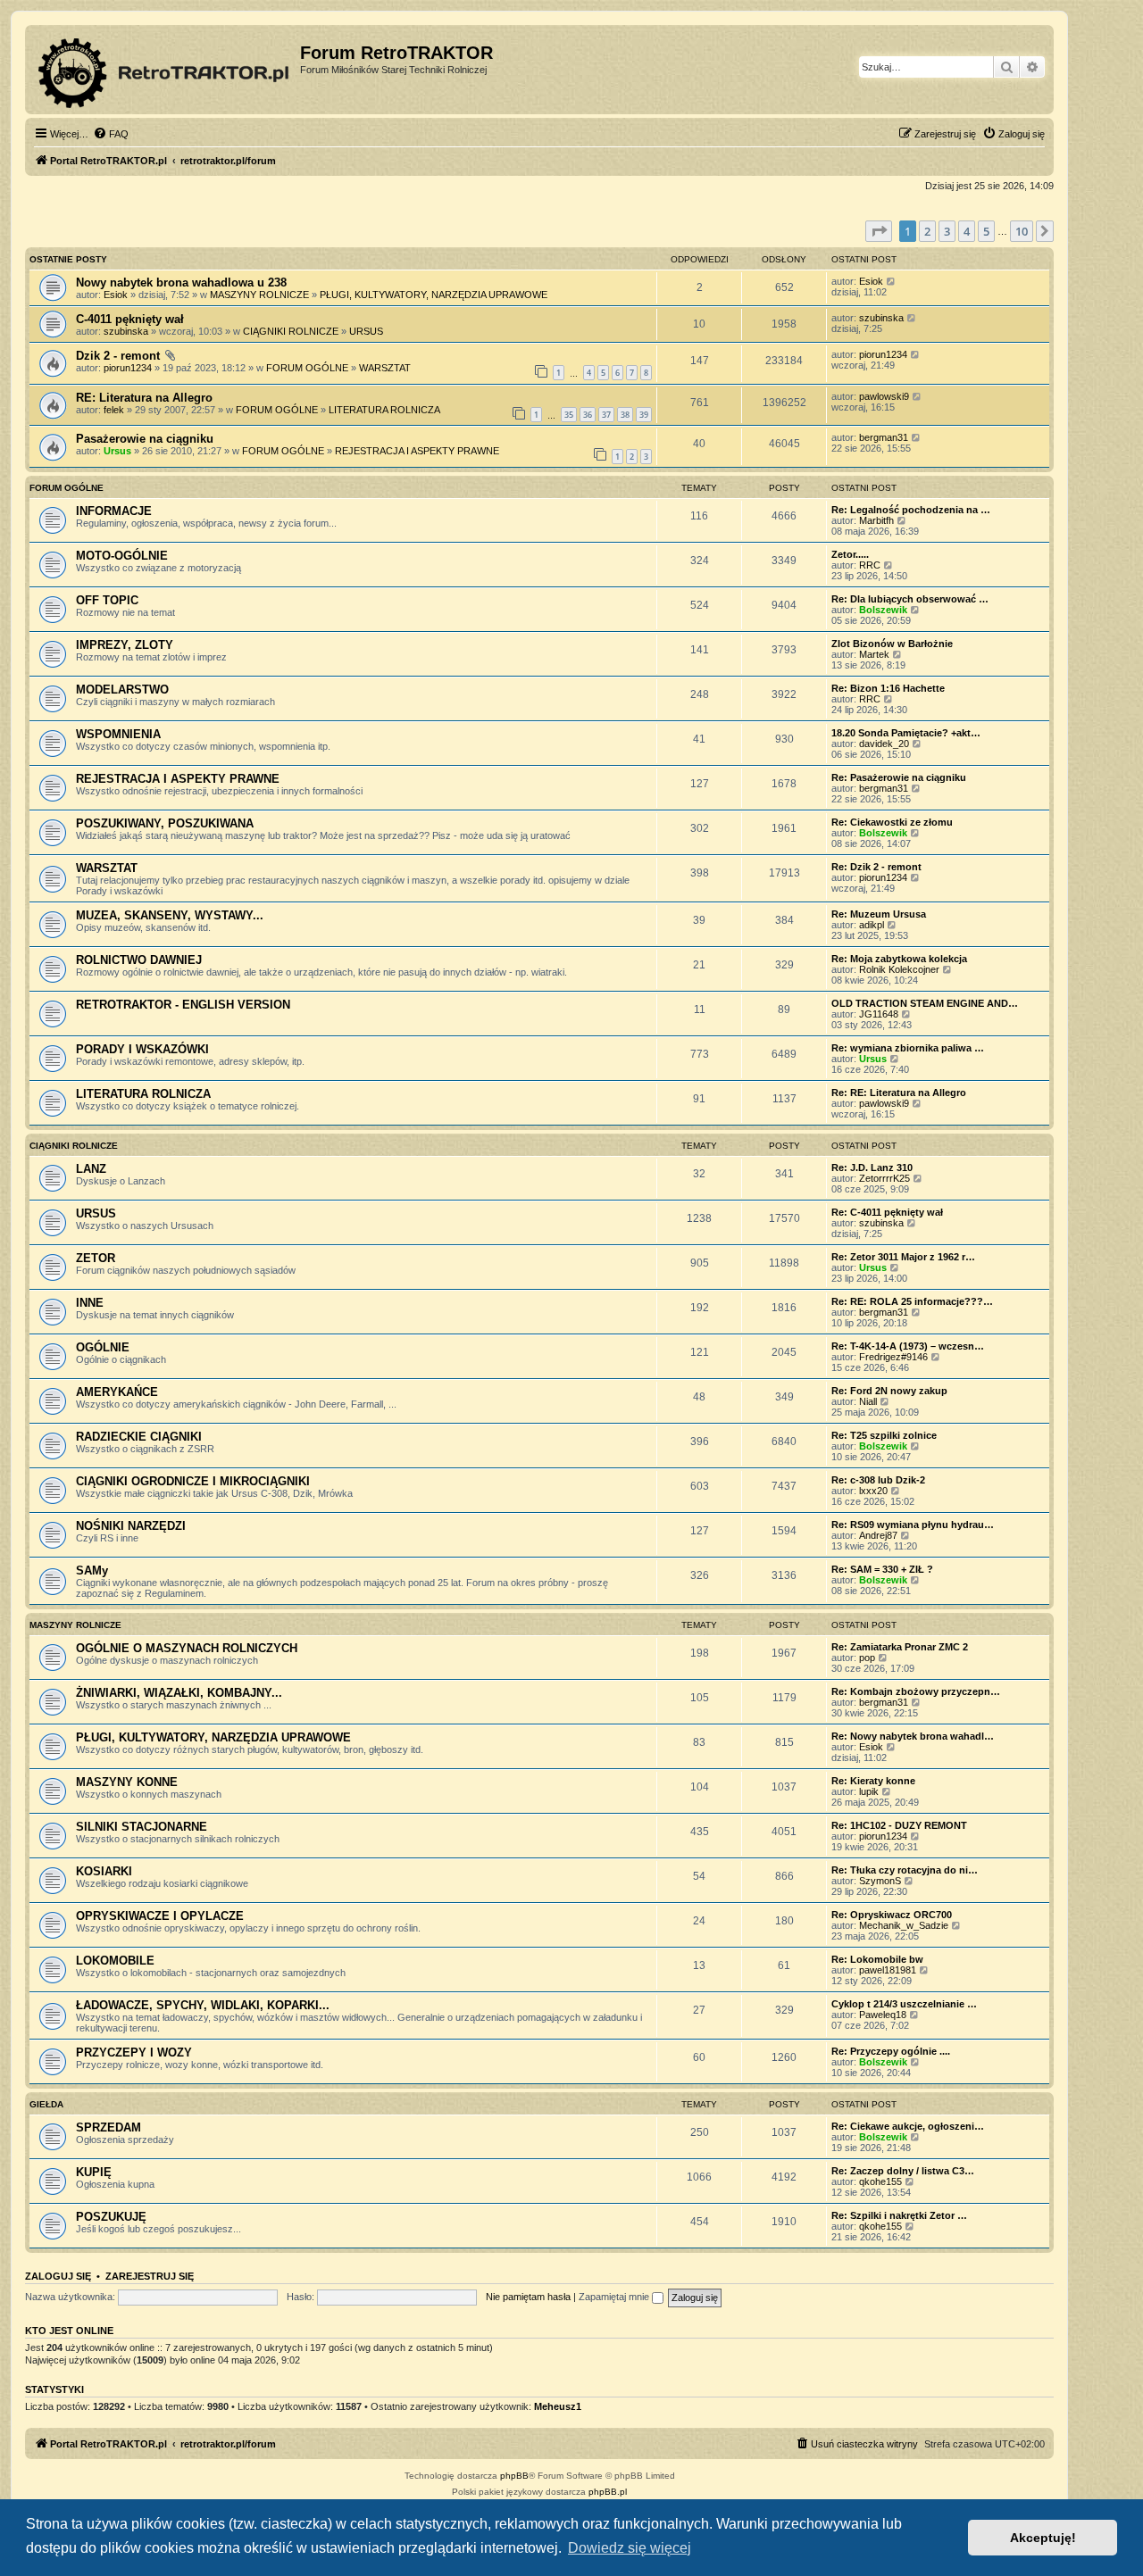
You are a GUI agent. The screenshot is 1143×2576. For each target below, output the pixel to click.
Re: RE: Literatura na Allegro (899, 1093)
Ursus (117, 451)
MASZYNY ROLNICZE (259, 295)
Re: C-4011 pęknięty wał (887, 1212)
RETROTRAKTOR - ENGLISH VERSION (183, 1005)
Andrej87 (878, 1535)
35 (569, 415)
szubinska (126, 331)
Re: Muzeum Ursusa (879, 914)
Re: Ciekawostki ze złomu (892, 822)
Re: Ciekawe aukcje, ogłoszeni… (908, 2126)
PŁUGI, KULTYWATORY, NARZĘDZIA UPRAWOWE (434, 295)
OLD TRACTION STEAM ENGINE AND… (925, 1003)
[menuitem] (111, 134)
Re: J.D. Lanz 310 (872, 1168)
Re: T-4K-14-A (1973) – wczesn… (908, 1346)
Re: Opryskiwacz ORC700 (892, 1915)
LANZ (91, 1169)
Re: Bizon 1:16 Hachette (888, 688)
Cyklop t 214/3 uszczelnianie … (904, 2004)
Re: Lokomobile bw (877, 1959)
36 (588, 415)
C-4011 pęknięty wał (130, 319)
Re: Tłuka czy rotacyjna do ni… (905, 1870)
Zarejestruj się (150, 2276)
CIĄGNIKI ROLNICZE (291, 331)
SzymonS (880, 1881)
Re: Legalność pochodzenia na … (911, 510)
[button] (879, 231)
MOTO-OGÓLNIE (122, 556)
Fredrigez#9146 (893, 1357)
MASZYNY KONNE (127, 1782)
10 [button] (1022, 231)
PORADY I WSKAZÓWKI (142, 1049)
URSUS (366, 331)
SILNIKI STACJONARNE (142, 1827)
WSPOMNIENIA (118, 734)
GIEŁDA (46, 2104)
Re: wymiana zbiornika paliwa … (908, 1048)
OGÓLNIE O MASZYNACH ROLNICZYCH (187, 1648)
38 (625, 415)
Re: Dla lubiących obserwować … (910, 599)
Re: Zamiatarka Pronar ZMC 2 (900, 1647)
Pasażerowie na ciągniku (145, 439)
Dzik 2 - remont (118, 356)
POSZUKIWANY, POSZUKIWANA (165, 823)
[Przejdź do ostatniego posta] (892, 281)
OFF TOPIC (107, 600)
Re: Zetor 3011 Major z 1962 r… (903, 1257)
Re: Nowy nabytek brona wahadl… (913, 1736)
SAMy (92, 1571)
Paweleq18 (883, 2015)
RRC (870, 565)
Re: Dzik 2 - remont (876, 867)
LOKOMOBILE (115, 1961)
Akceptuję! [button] (1043, 2538)
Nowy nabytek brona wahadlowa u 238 (181, 283)
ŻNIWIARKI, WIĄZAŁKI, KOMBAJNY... (179, 1693)
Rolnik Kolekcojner (899, 969)
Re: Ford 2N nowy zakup (889, 1391)
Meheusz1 (558, 2406)
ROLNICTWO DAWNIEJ (139, 960)
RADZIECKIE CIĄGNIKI (139, 1437)
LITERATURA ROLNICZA (384, 410)
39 (644, 415)
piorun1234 (128, 368)
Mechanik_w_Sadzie (904, 1925)
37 (606, 415)
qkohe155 (880, 2181)
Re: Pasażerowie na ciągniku (899, 777)
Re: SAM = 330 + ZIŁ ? (882, 1569)
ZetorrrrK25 (884, 1178)
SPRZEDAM (108, 2127)
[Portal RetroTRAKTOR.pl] (165, 70)
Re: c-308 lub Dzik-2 (878, 1480)
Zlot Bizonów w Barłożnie (892, 644)
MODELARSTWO (122, 690)
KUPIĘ (94, 2172)
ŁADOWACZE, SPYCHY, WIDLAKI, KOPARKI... (203, 2005)
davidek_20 (884, 744)
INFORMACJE (114, 511)
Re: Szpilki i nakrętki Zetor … (899, 2215)
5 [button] (986, 231)
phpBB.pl (608, 2492)
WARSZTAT (385, 368)
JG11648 (879, 1014)
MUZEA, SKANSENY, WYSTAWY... (170, 915)
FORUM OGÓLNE (307, 368)
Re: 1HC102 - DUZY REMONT (899, 1825)
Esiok (116, 295)
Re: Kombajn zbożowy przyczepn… (916, 1691)
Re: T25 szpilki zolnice (884, 1435)
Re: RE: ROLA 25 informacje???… (912, 1301)
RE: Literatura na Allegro (144, 398)
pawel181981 (888, 1970)
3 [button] (947, 231)
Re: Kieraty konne (873, 1781)
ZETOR (96, 1258)
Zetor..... (850, 554)
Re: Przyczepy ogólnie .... (891, 2051)
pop (867, 1658)
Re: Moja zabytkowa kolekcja (899, 959)
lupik (869, 1791)
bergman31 (884, 437)
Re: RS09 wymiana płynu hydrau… (913, 1525)
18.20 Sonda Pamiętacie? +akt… (906, 733)
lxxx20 (873, 1491)
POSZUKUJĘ (111, 2217)
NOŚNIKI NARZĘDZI (131, 1526)
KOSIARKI (104, 1871)
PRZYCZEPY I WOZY (134, 2052)
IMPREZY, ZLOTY (125, 645)
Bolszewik (883, 610)
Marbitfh (876, 520)
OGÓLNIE (103, 1347)
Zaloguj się (58, 2276)
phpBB (514, 2476)
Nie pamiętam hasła (528, 2297)
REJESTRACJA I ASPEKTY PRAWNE (417, 451)
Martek (874, 654)
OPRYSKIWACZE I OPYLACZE (160, 1916)
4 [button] (967, 231)
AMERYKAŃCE (117, 1392)
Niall (868, 1401)
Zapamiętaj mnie (615, 2297)
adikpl (872, 925)
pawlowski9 (884, 396)
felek (114, 410)
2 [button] (927, 231)
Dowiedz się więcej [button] (630, 2548)
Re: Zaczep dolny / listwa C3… (903, 2171)
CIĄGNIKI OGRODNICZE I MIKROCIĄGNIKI (193, 1481)
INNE (90, 1303)
